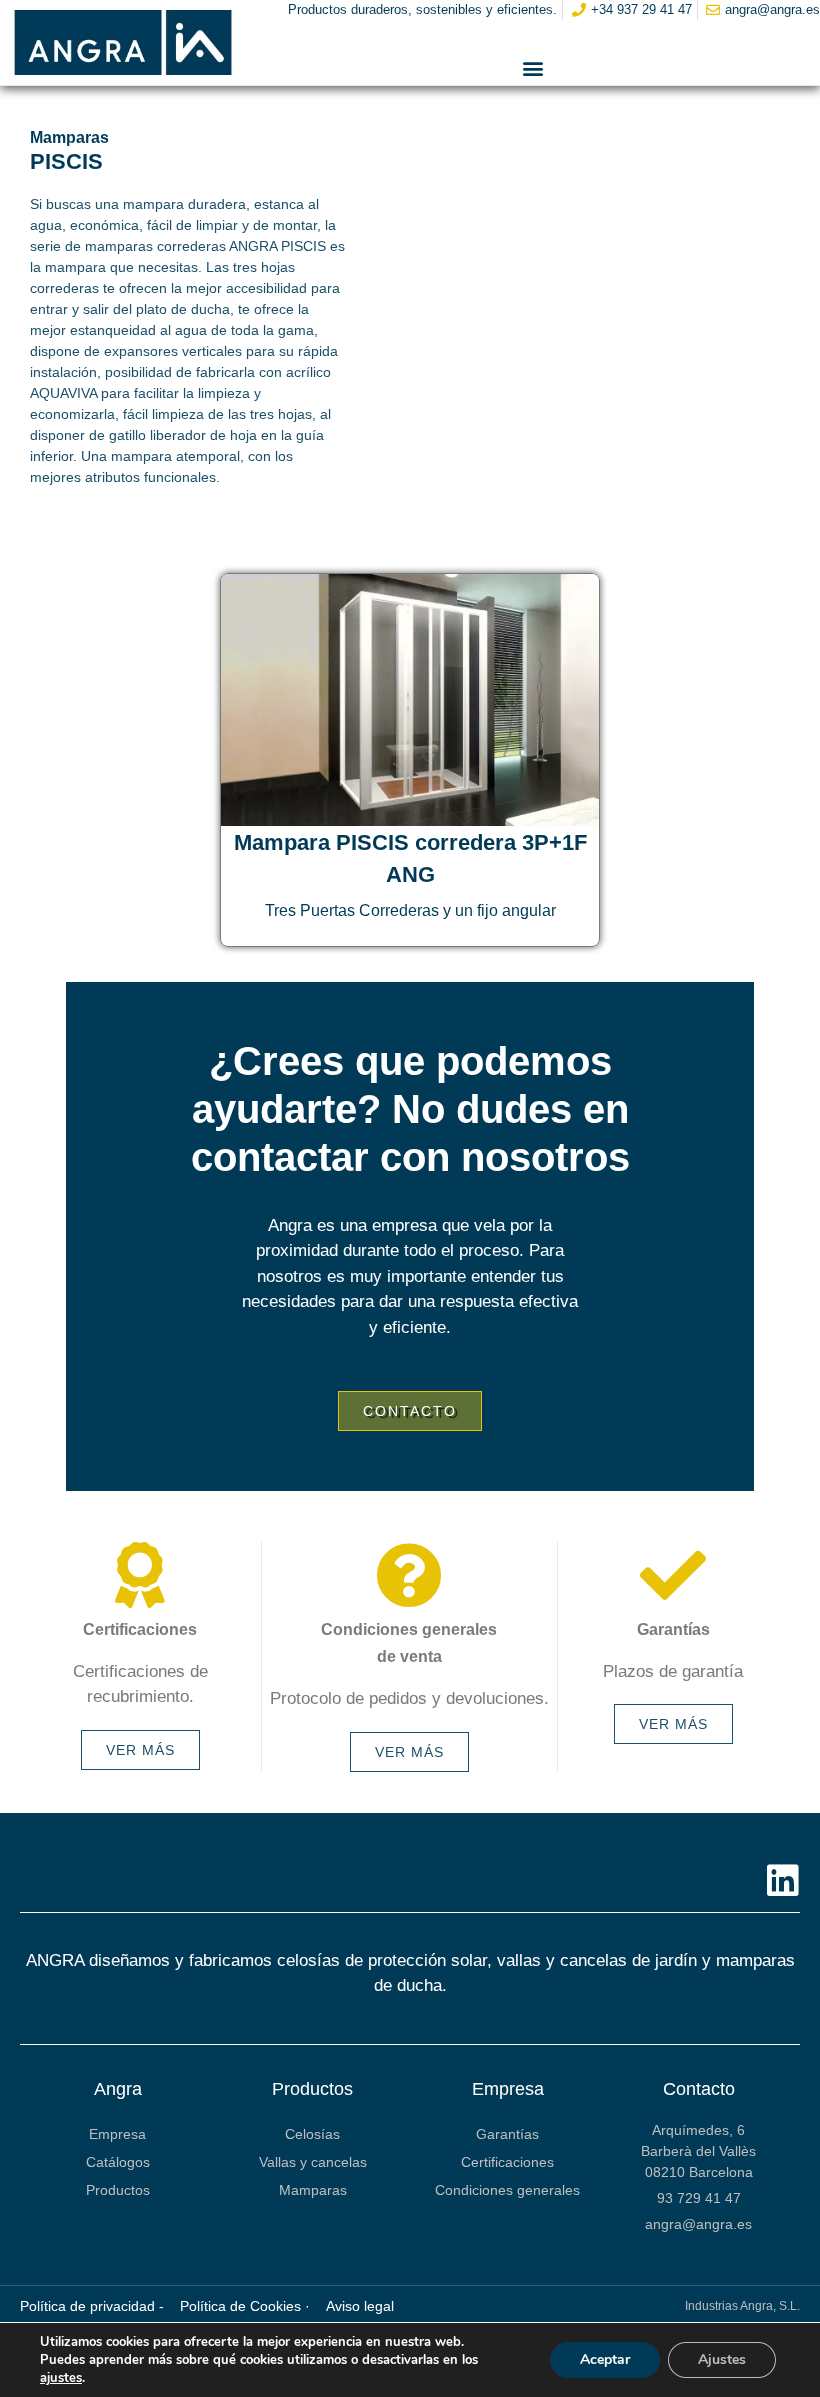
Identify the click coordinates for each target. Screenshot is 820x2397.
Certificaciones (507, 2162)
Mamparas (313, 2190)
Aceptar (605, 2359)
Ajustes (722, 2359)
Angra (118, 2089)
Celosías (312, 2134)
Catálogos (118, 2162)
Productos (118, 2190)
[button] (533, 68)
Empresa (117, 2134)
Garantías (507, 2134)
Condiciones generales (507, 2190)
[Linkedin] (783, 1881)
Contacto (699, 2089)
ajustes (61, 2378)
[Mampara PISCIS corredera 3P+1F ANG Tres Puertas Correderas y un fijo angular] (410, 700)
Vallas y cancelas (313, 2162)
